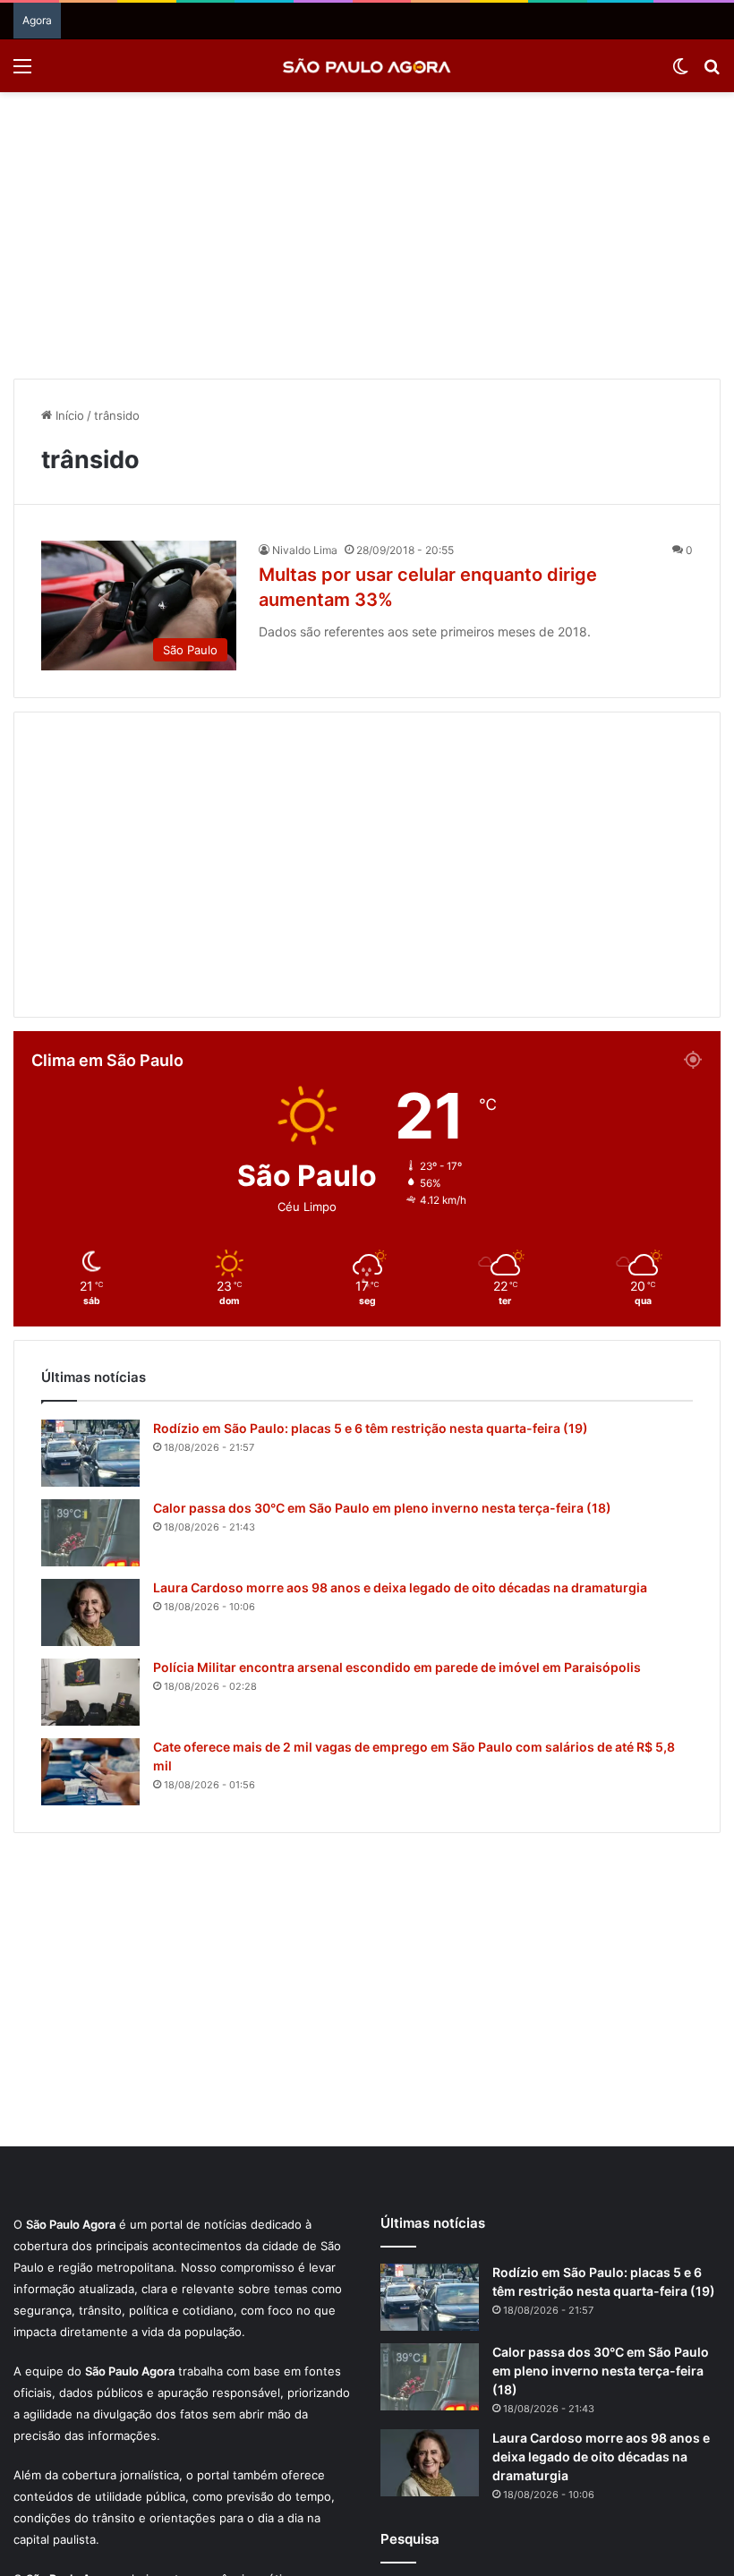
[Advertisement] (367, 235)
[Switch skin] (680, 72)
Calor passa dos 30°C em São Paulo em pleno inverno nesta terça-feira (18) (382, 1508)
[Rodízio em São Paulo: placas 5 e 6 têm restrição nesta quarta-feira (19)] (90, 1453)
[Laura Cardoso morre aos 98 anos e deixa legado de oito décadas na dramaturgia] (90, 1612)
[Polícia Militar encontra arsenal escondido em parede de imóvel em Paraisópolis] (90, 1692)
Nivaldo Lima (305, 550)
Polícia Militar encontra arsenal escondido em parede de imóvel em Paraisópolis (397, 1667)
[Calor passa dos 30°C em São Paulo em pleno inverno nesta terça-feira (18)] (90, 1533)
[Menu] (22, 72)
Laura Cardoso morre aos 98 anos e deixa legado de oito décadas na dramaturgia (400, 1587)
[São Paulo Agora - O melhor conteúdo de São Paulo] (367, 66)
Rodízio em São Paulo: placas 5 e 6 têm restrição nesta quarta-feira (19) (371, 1428)
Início (68, 415)
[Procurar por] (712, 72)
